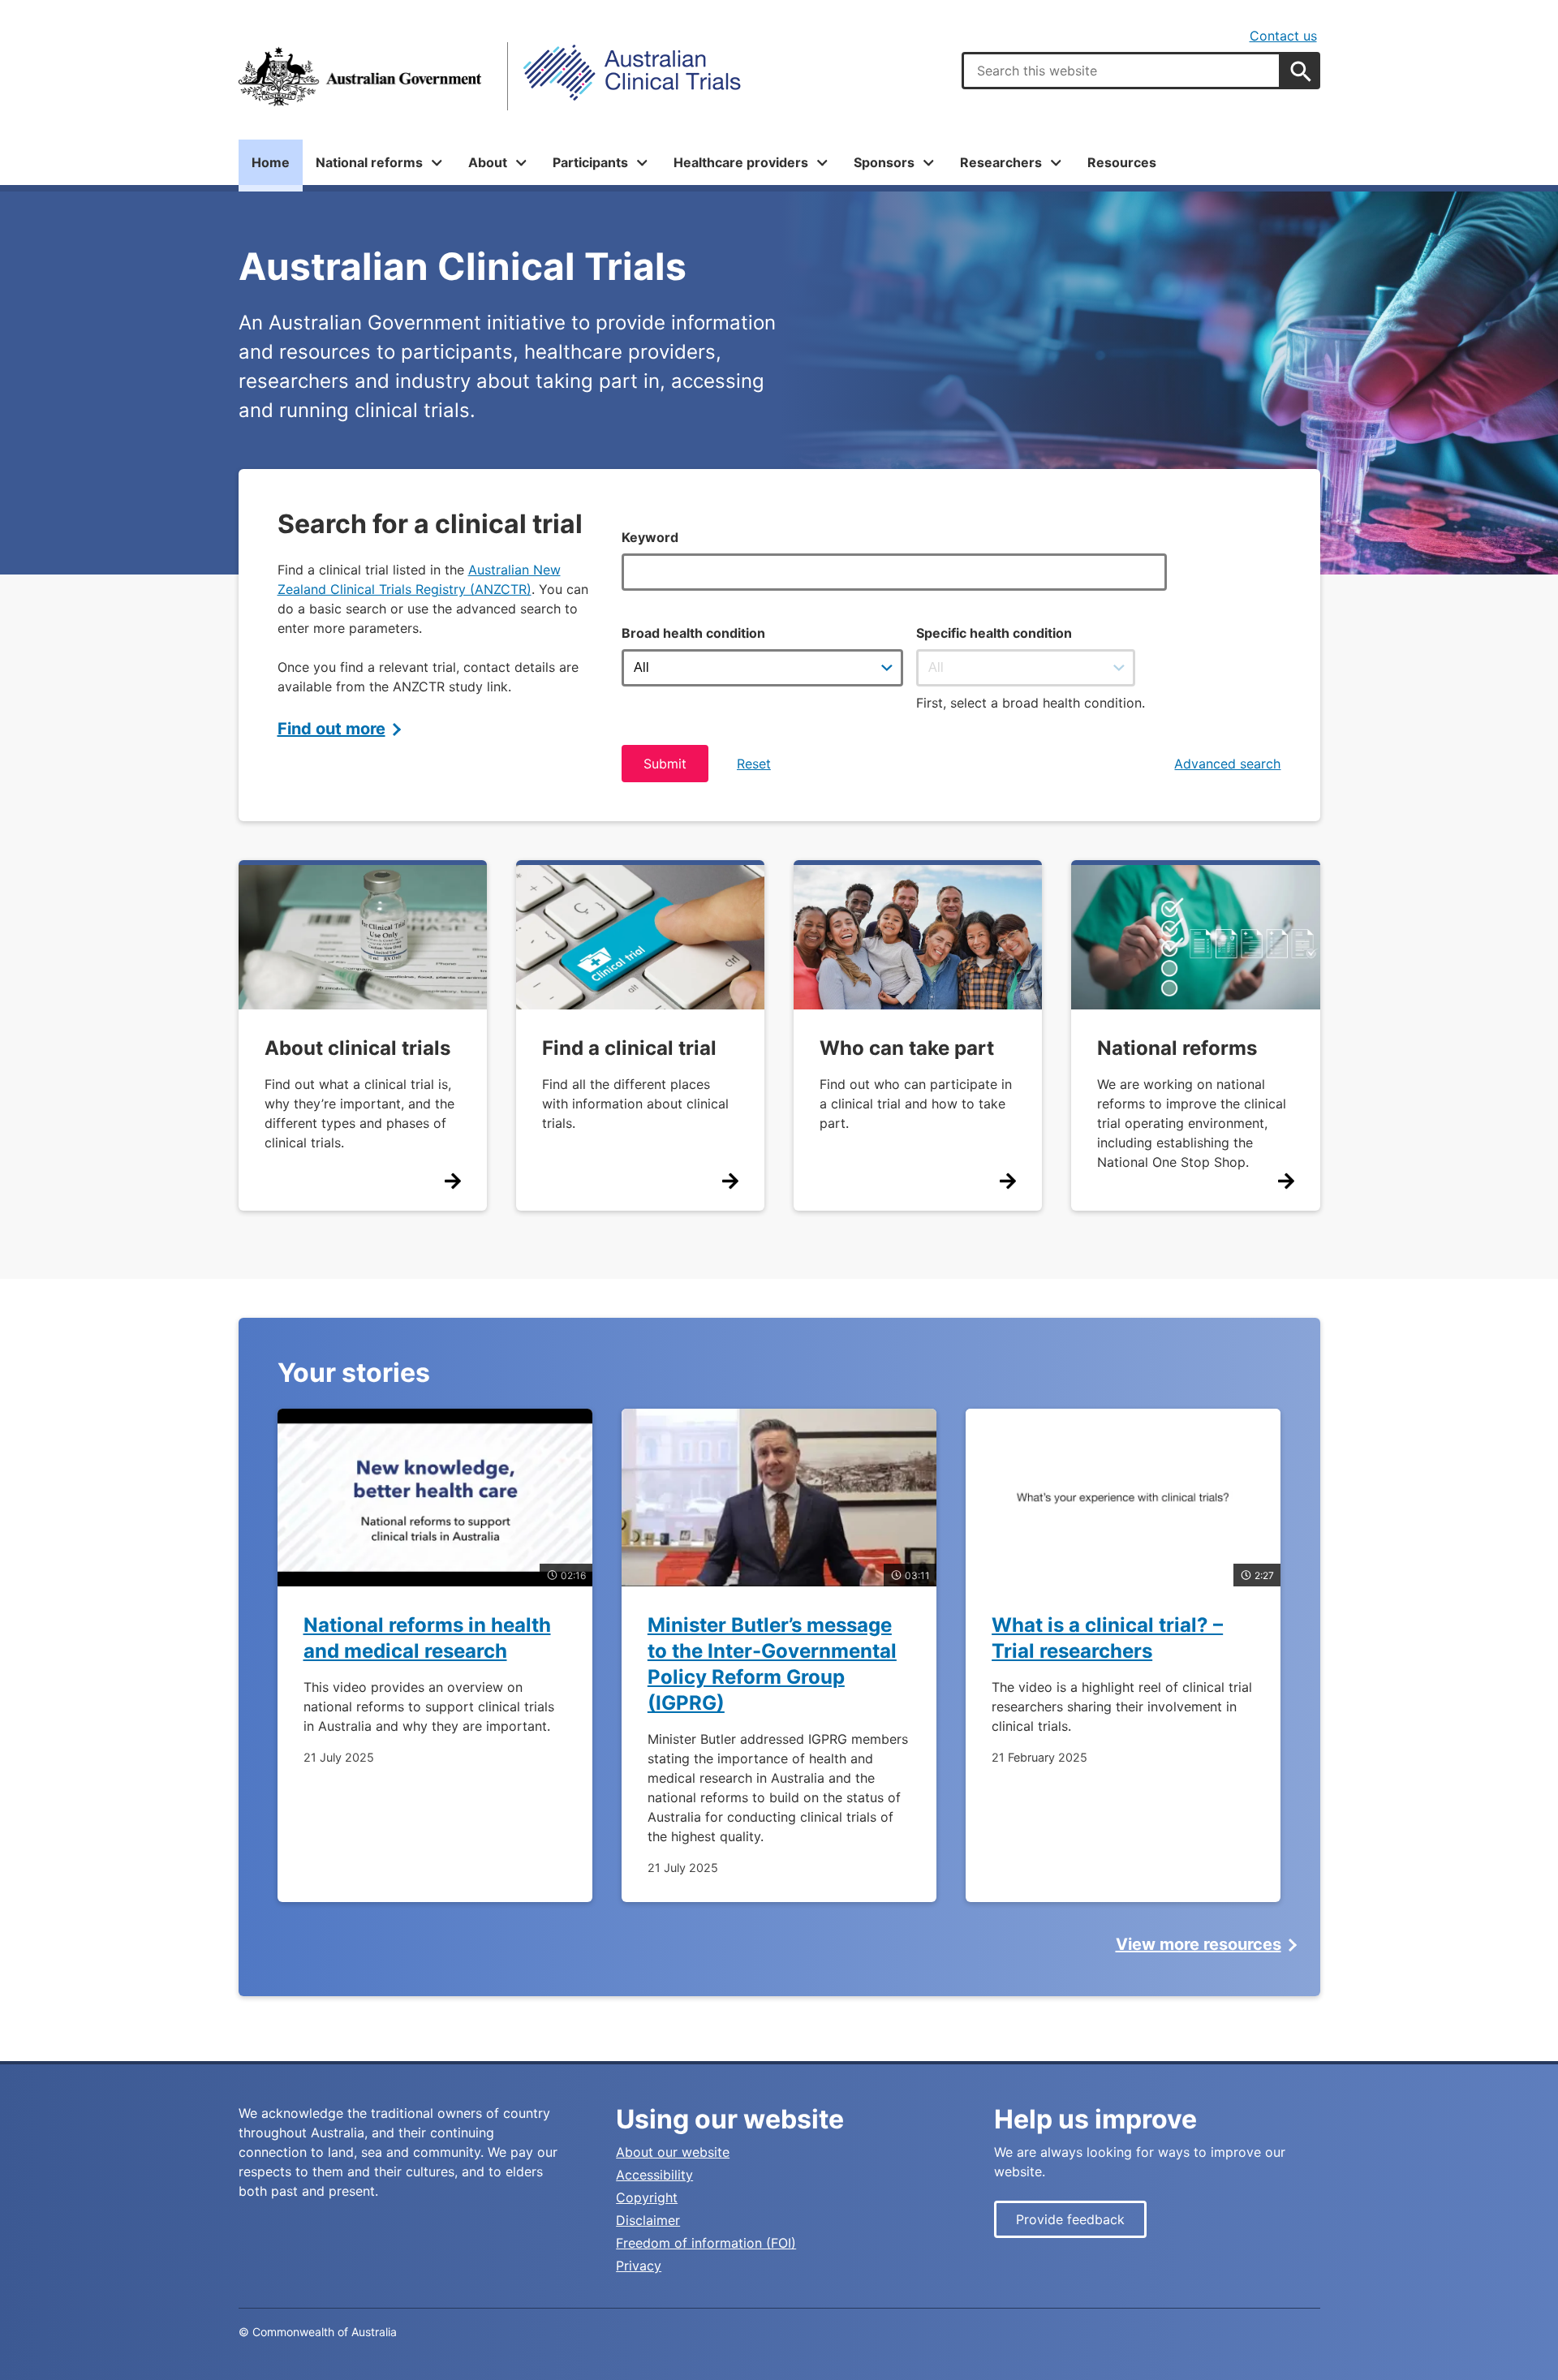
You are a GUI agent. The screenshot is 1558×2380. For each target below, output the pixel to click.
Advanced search (1227, 764)
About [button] (488, 162)
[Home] (360, 76)
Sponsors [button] (884, 162)
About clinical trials (357, 1048)
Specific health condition (994, 633)
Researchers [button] (1001, 162)
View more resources (1199, 1944)
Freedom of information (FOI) (706, 2243)
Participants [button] (590, 162)
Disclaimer (648, 2220)
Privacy (639, 2266)
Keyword (650, 537)
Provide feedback (1070, 2219)
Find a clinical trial (629, 1048)
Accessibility (654, 2175)
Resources (1122, 162)
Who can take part (907, 1048)
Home (271, 162)
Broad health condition (693, 633)
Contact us (1283, 36)
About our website (673, 2152)
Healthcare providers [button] (741, 162)
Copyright (647, 2197)
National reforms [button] (369, 162)
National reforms (1177, 1048)
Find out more (331, 729)
